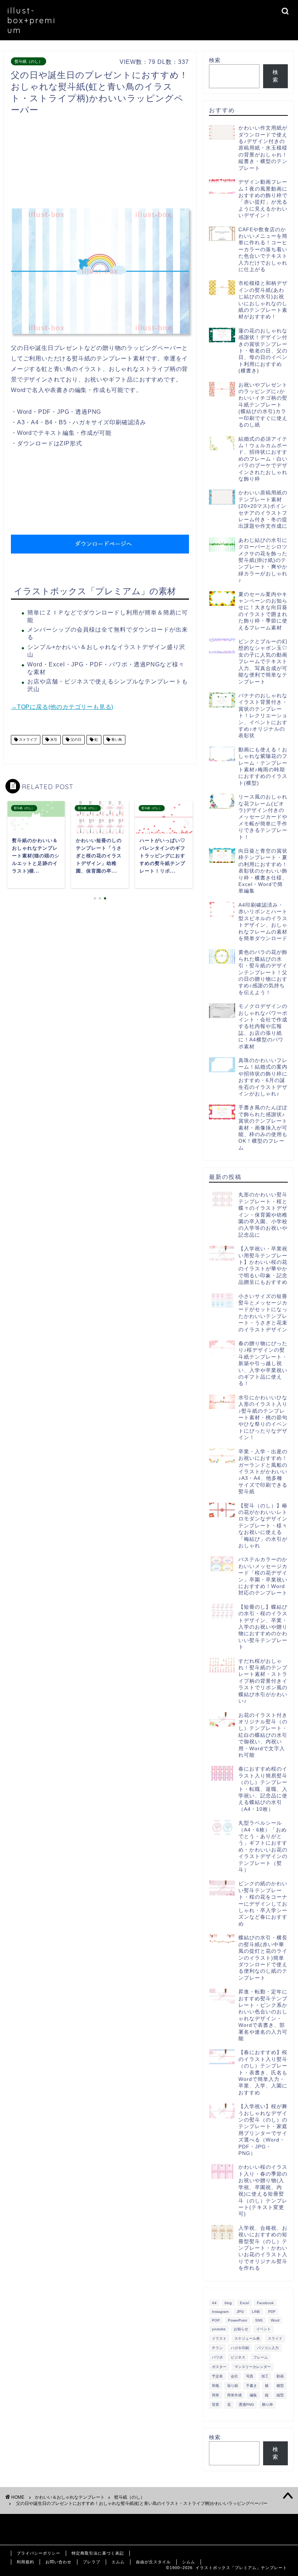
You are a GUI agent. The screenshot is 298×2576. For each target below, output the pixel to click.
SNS (259, 2320)
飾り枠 (267, 2404)
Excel (244, 2303)
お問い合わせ (59, 2562)
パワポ (217, 2357)
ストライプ (27, 740)
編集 (253, 2395)
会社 (234, 2376)
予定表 (217, 2376)
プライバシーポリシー (39, 2553)
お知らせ (241, 2329)
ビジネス (238, 2357)
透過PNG (246, 2404)
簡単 (216, 2395)
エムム (118, 2562)
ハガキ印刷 (240, 2348)
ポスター (219, 2367)
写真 (250, 2376)
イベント (263, 2329)
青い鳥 (116, 740)
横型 (280, 2386)
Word (275, 2320)
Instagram (220, 2312)
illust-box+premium (32, 20)
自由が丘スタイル (153, 2562)
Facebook (265, 2303)
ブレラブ (92, 2562)
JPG (240, 2312)
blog (228, 2303)
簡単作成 (234, 2395)
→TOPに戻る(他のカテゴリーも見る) (62, 707)
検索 (215, 60)
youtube (219, 2329)
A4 (214, 2303)
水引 (53, 740)
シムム (189, 2562)
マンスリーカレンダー (253, 2367)
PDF (272, 2312)
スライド (275, 2338)
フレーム (261, 2357)
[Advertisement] (143, 164)
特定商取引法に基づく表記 (98, 2553)
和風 (216, 2386)
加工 (265, 2376)
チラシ (217, 2348)
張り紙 (233, 2386)
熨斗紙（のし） (29, 61)
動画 (280, 2376)
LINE (256, 2312)
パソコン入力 (268, 2348)
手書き (251, 2386)
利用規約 (25, 2562)
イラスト (219, 2338)
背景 (216, 2404)
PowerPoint (237, 2320)
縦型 (280, 2395)
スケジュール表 (247, 2338)
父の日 (75, 740)
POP (216, 2320)
